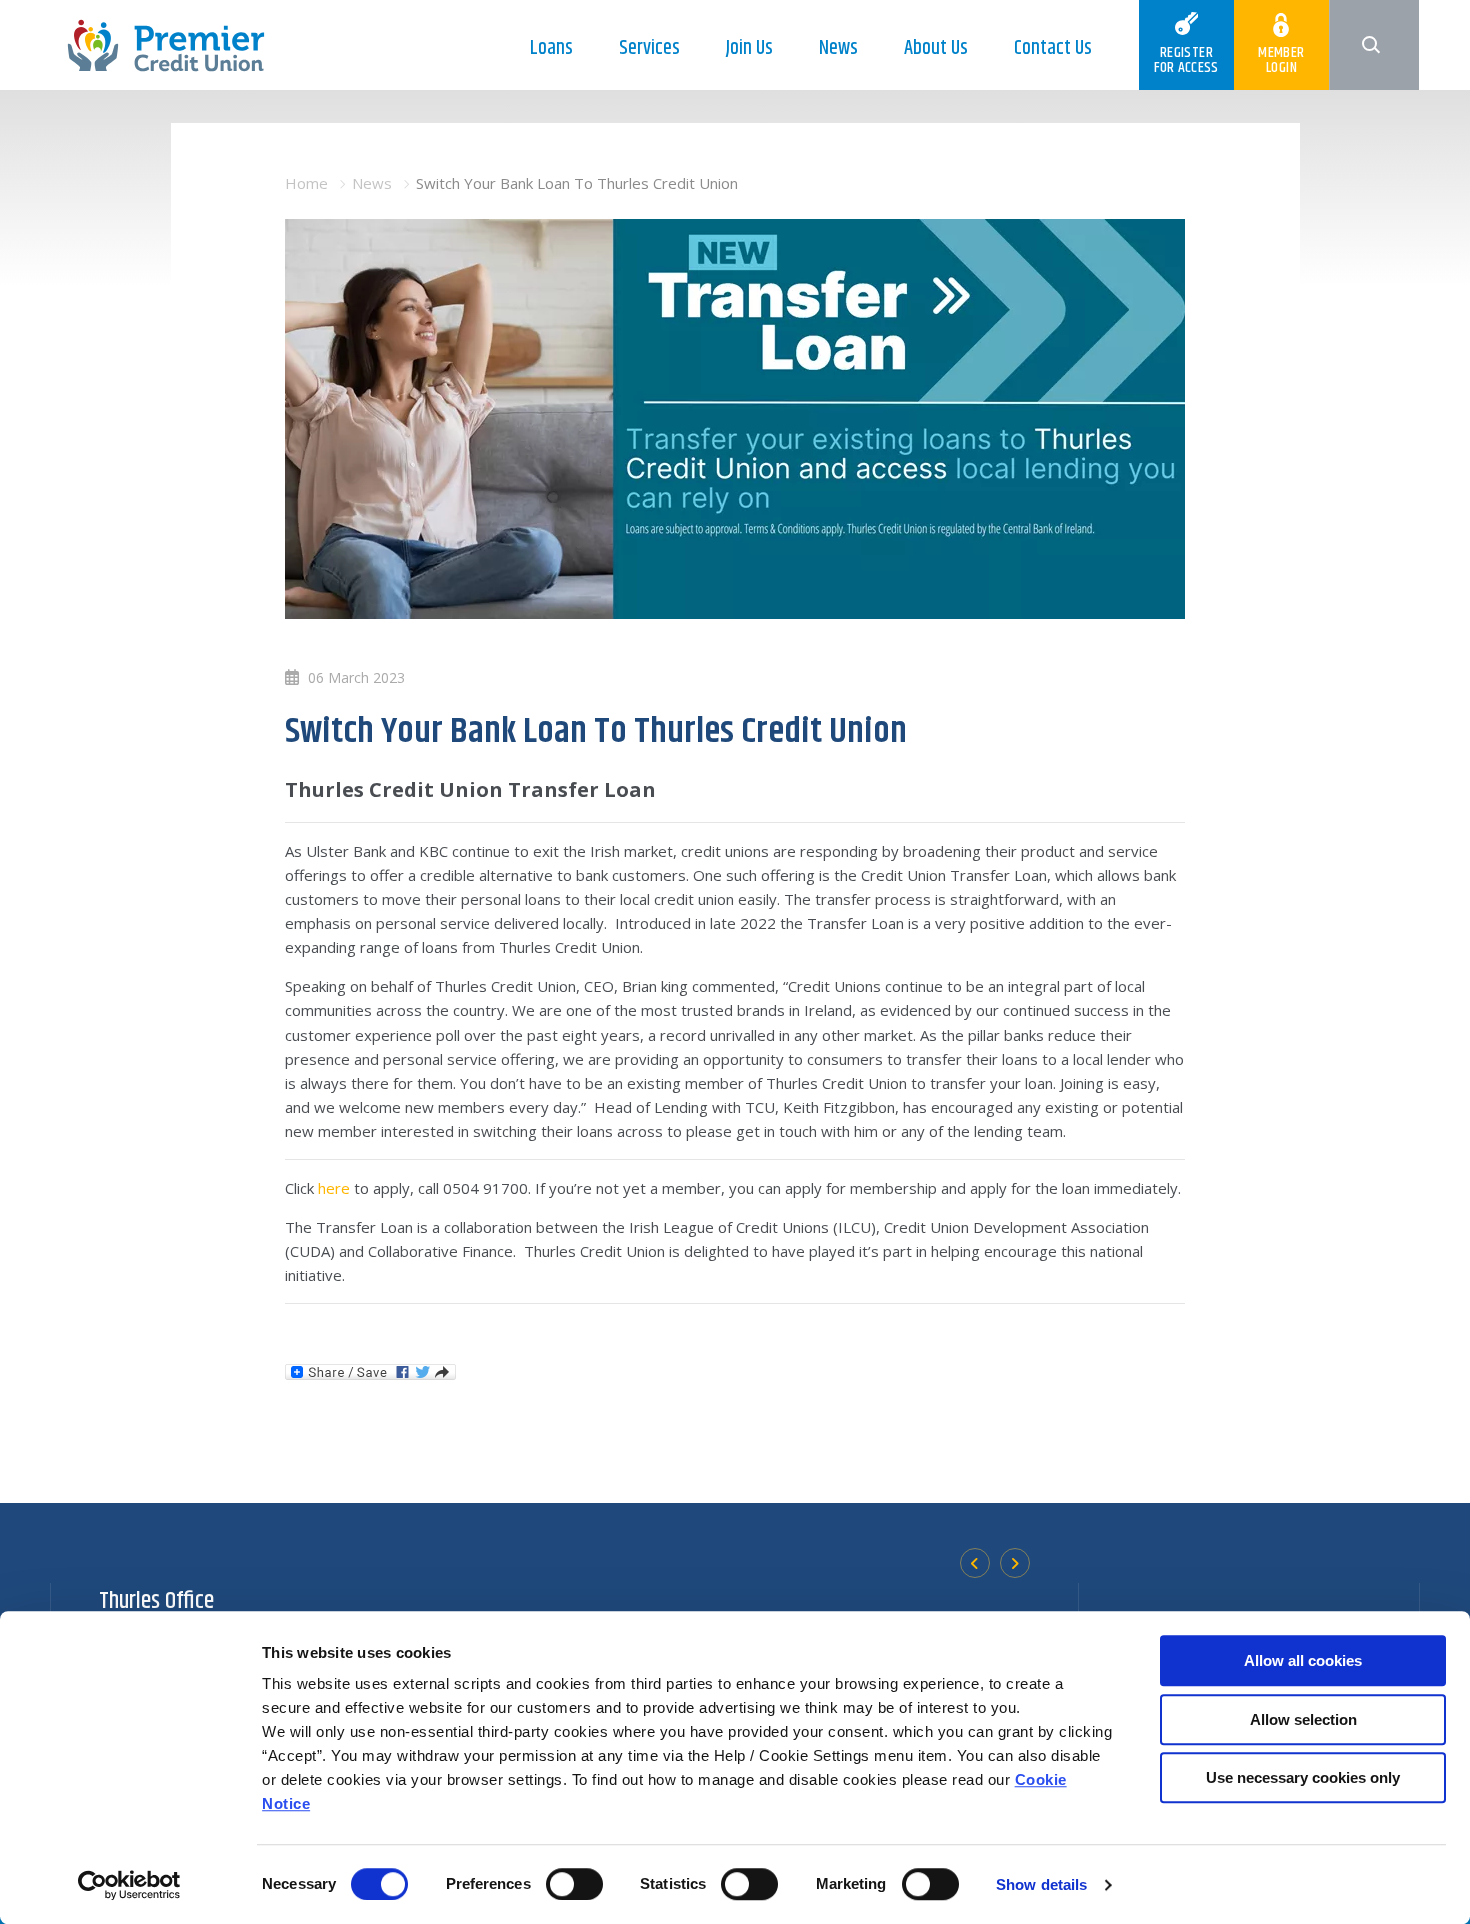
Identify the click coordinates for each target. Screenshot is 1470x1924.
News (838, 48)
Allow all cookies (1303, 1660)
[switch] (574, 1884)
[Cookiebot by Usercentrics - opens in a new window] (129, 1885)
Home (306, 183)
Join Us (749, 48)
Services (649, 48)
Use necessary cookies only (1303, 1777)
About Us (936, 48)
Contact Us (1053, 48)
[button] (1374, 45)
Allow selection (1303, 1719)
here (334, 1188)
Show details (1041, 1884)
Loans (551, 48)
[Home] (166, 44)
